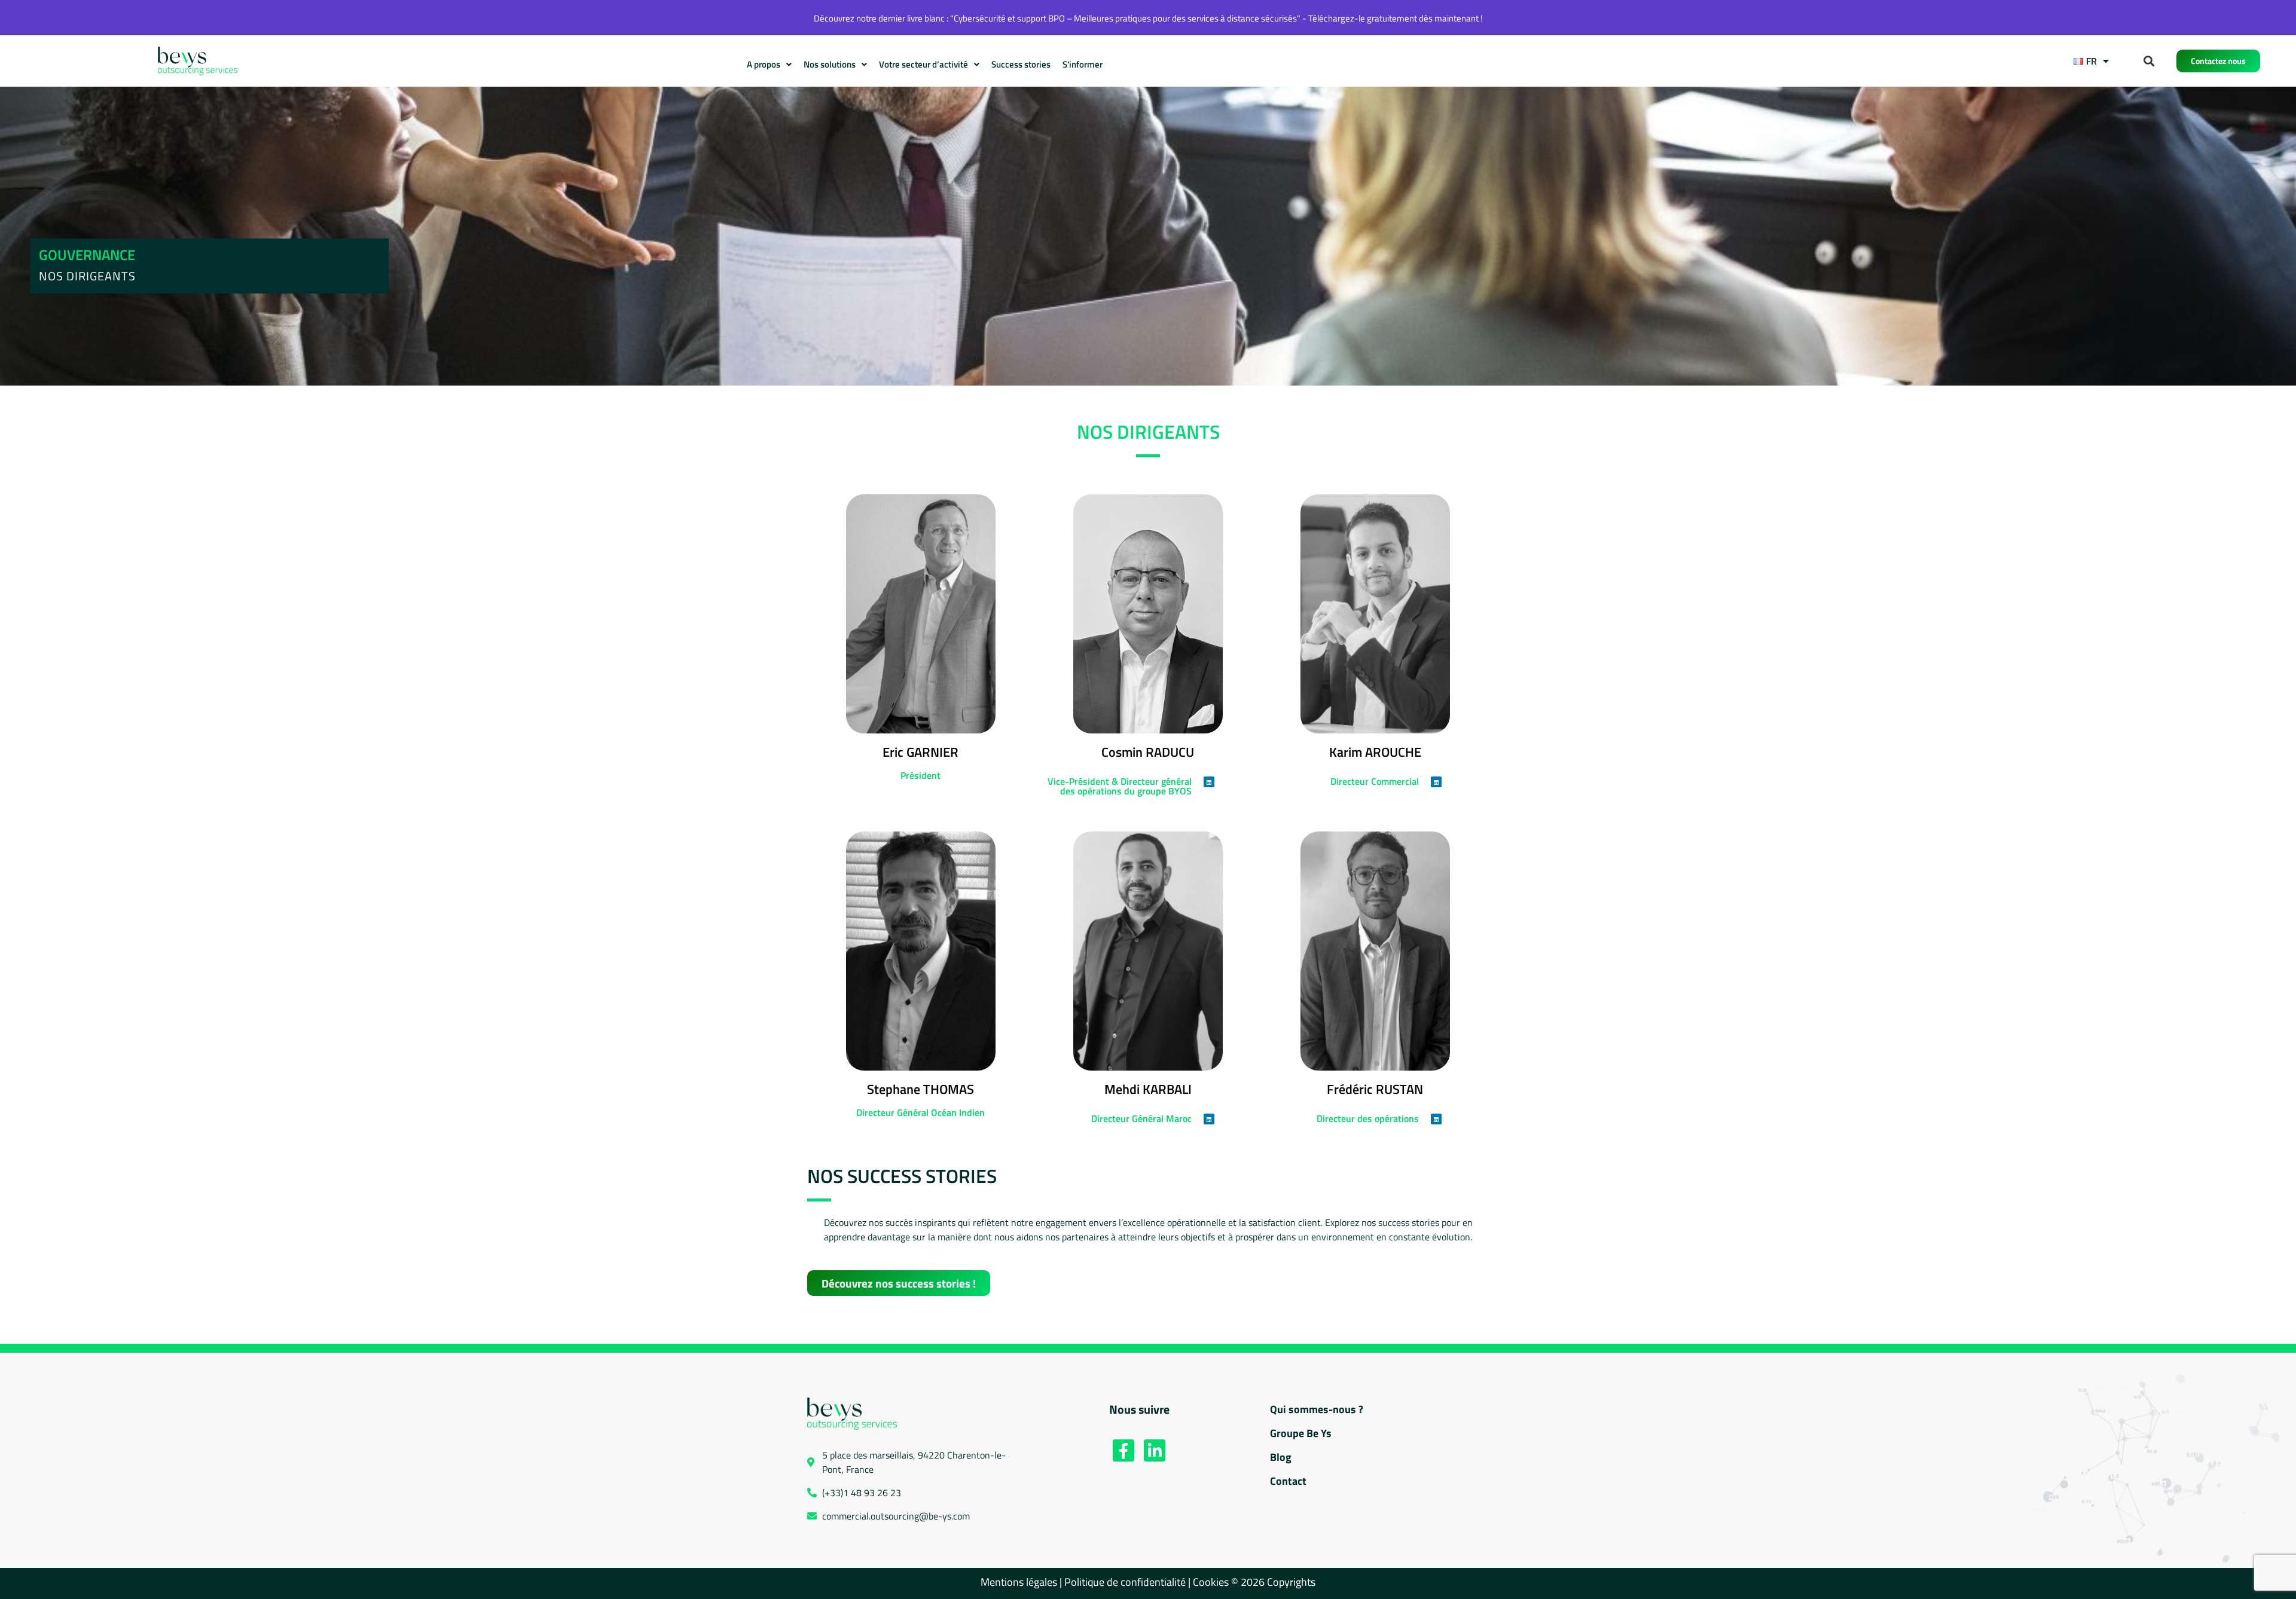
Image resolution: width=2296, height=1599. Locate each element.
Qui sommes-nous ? (1317, 1409)
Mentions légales (1019, 1582)
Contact (1288, 1481)
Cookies (1212, 1582)
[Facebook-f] (1123, 1450)
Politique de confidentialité (1125, 1582)
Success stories (1021, 64)
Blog (1281, 1457)
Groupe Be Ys (1301, 1433)
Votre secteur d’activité (923, 64)
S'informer (1083, 64)
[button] (2149, 61)
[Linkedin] (1209, 782)
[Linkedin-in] (1155, 1450)
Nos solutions (830, 64)
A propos (764, 64)
